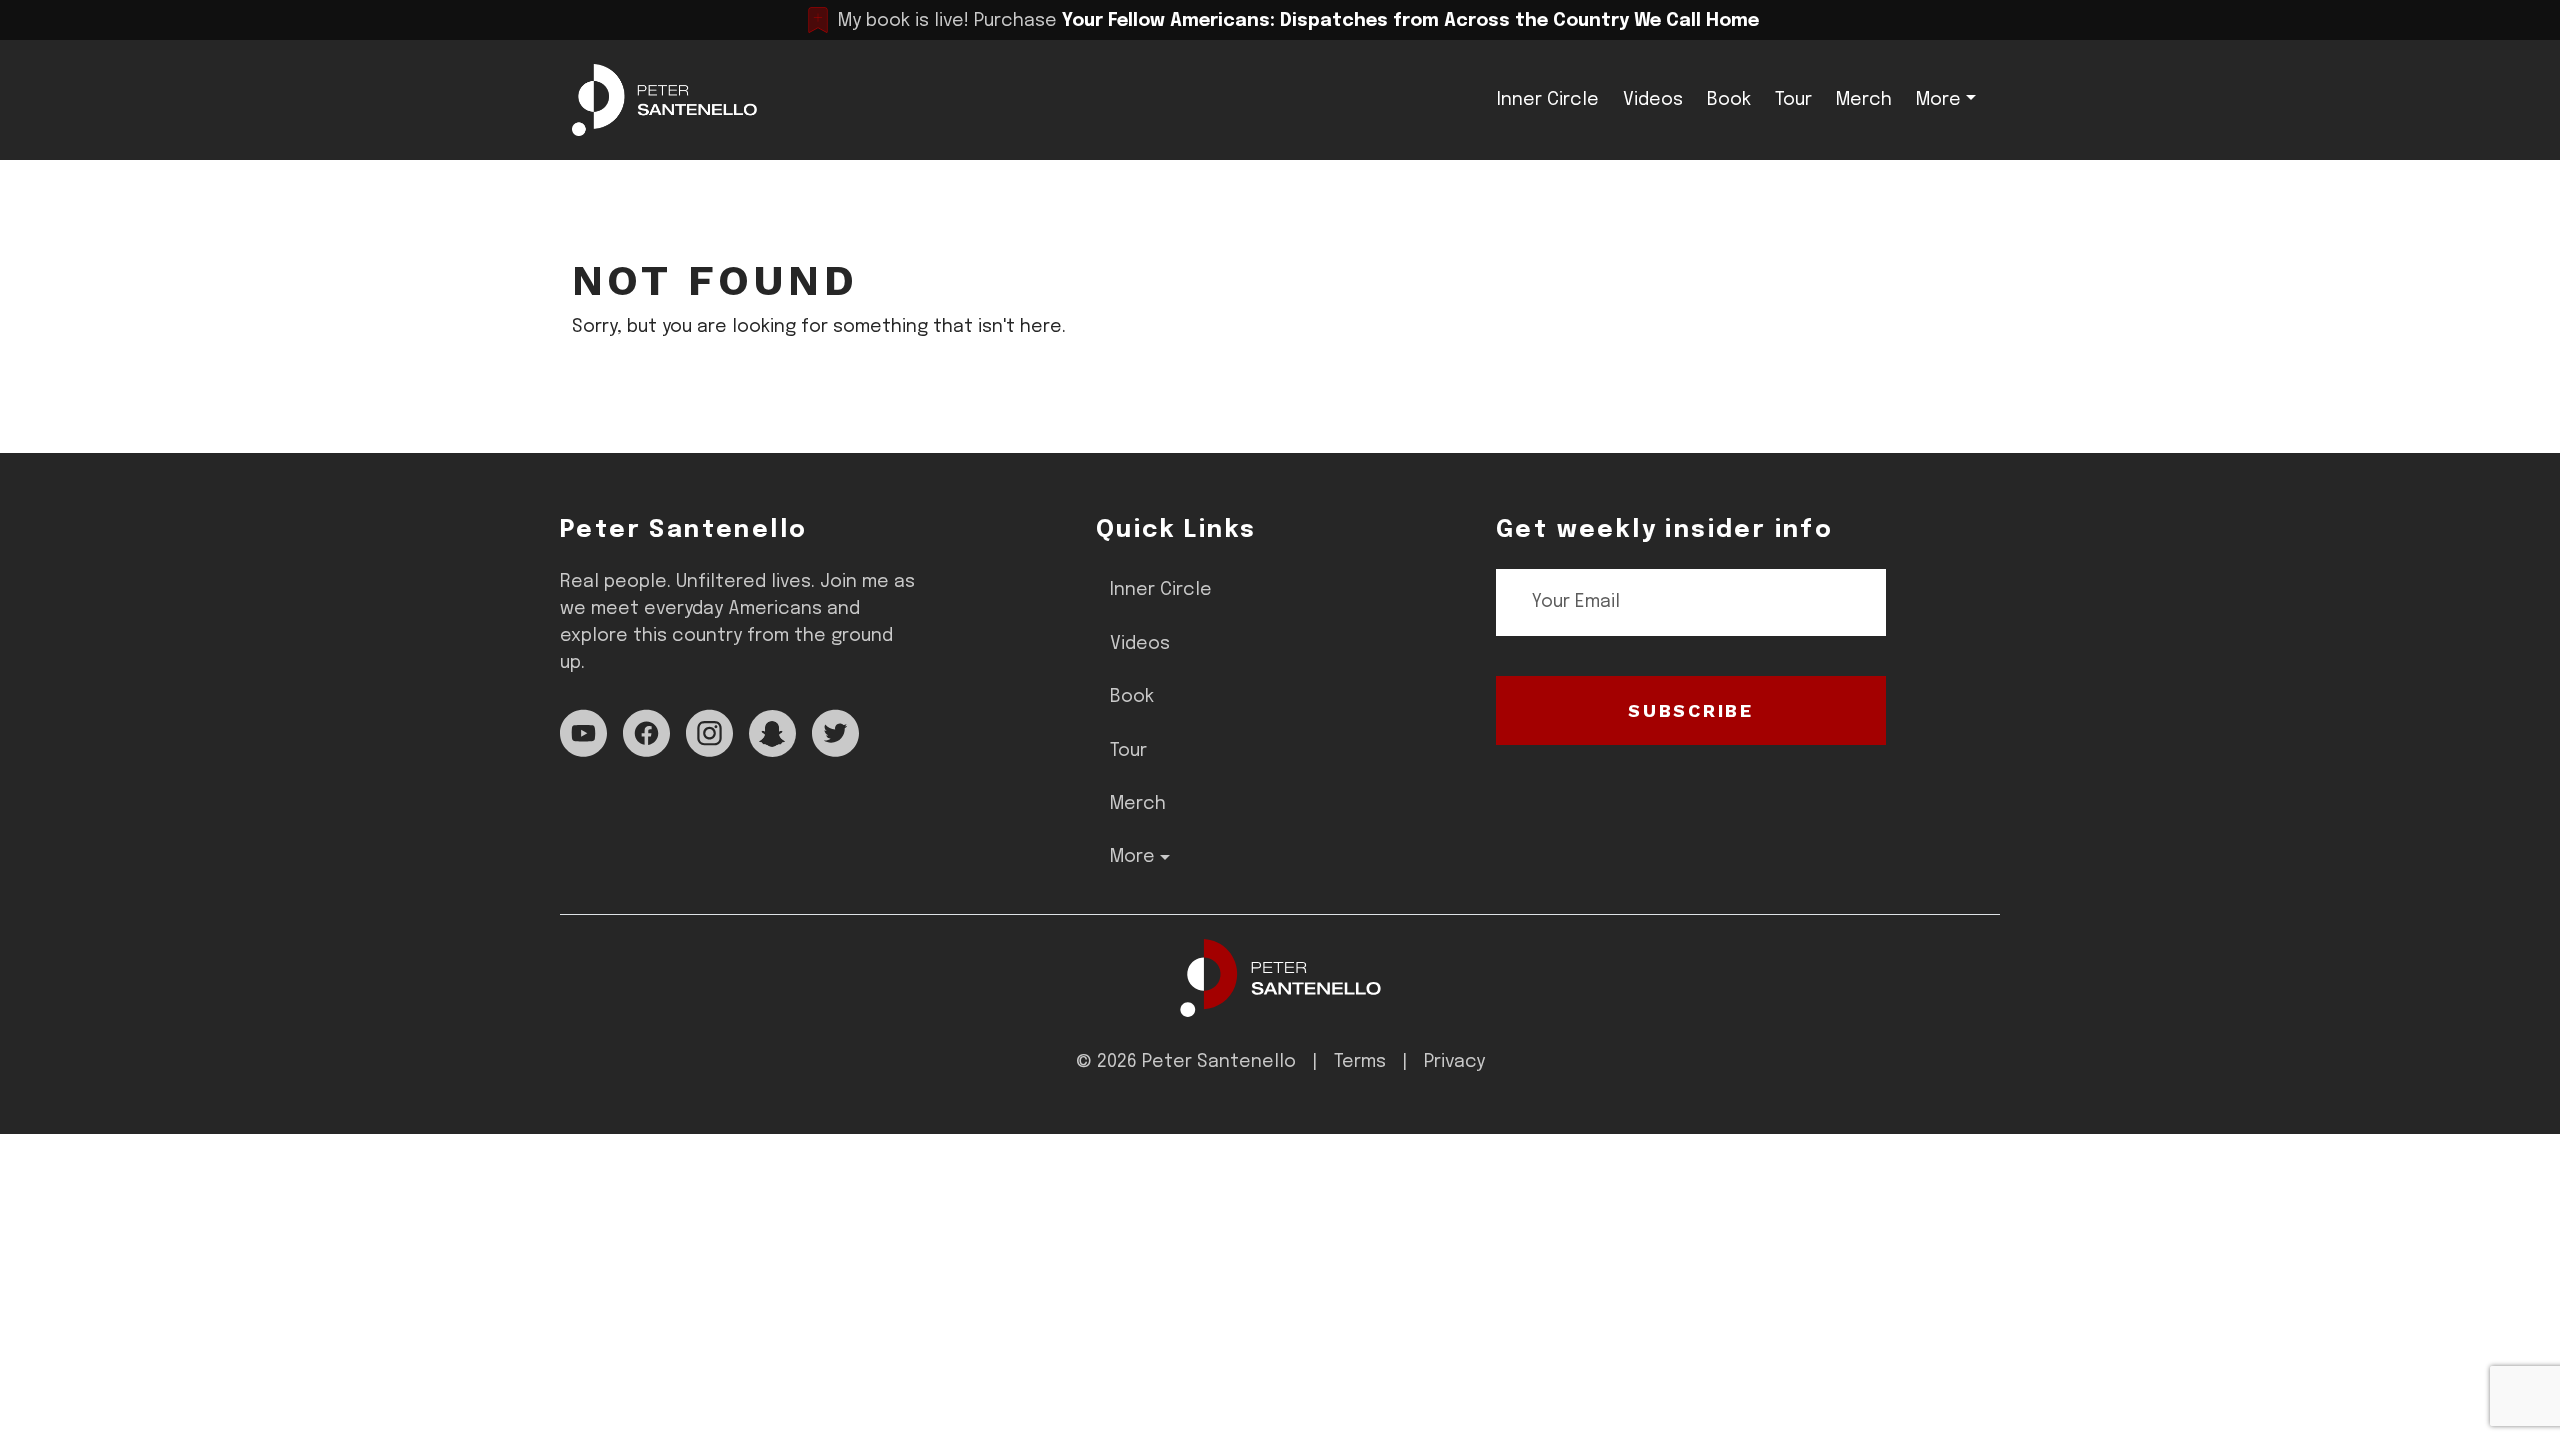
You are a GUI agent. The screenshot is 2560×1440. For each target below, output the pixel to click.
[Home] (1280, 978)
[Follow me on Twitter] (835, 733)
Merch (1864, 100)
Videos (1653, 100)
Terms (1360, 1062)
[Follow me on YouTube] (583, 733)
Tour (1793, 100)
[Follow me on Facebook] (646, 733)
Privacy (1454, 1062)
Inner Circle (1548, 100)
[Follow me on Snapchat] (772, 733)
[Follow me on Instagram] (709, 733)
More (1938, 100)
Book (1729, 100)
